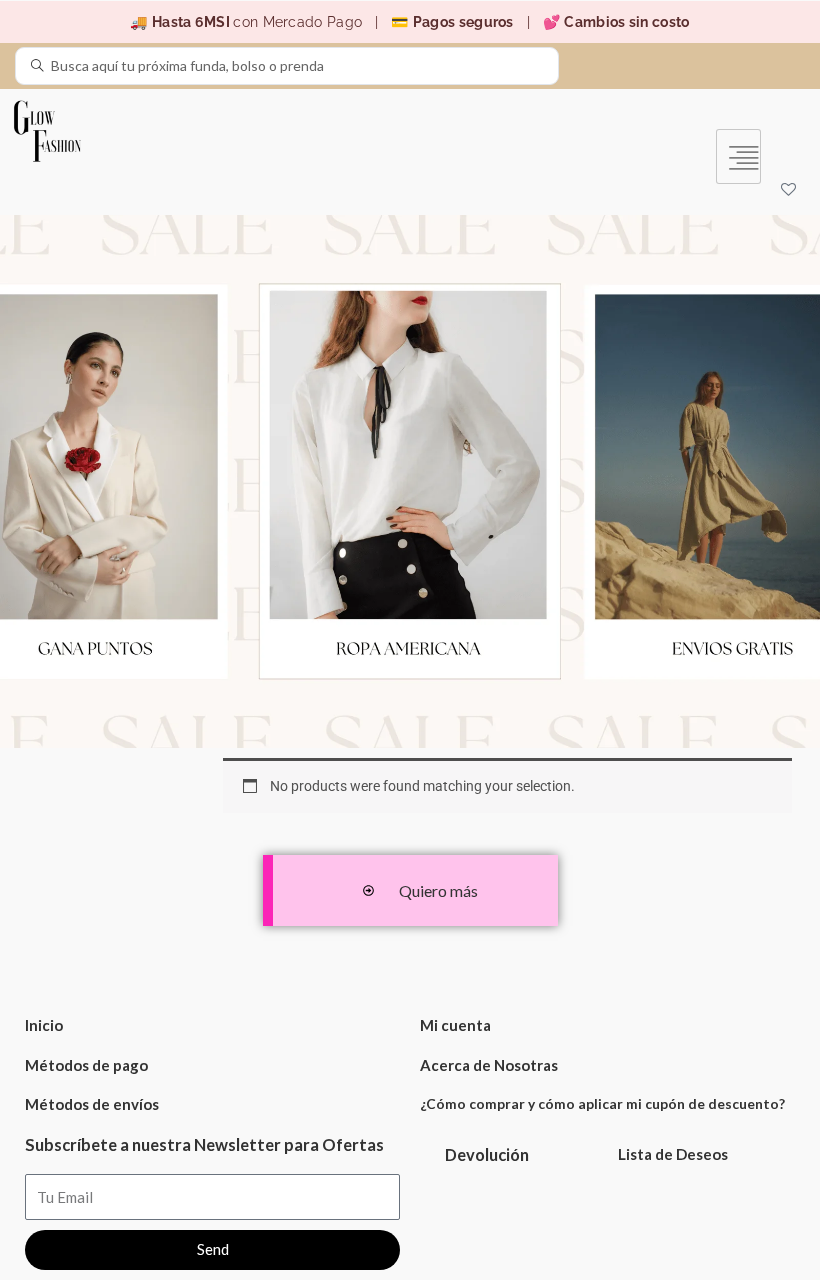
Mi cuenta (455, 1025)
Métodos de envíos (92, 1104)
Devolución (487, 1154)
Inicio (44, 1025)
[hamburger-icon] (738, 156)
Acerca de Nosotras (489, 1065)
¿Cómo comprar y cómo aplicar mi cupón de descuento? (602, 1103)
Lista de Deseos (673, 1154)
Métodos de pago (86, 1065)
